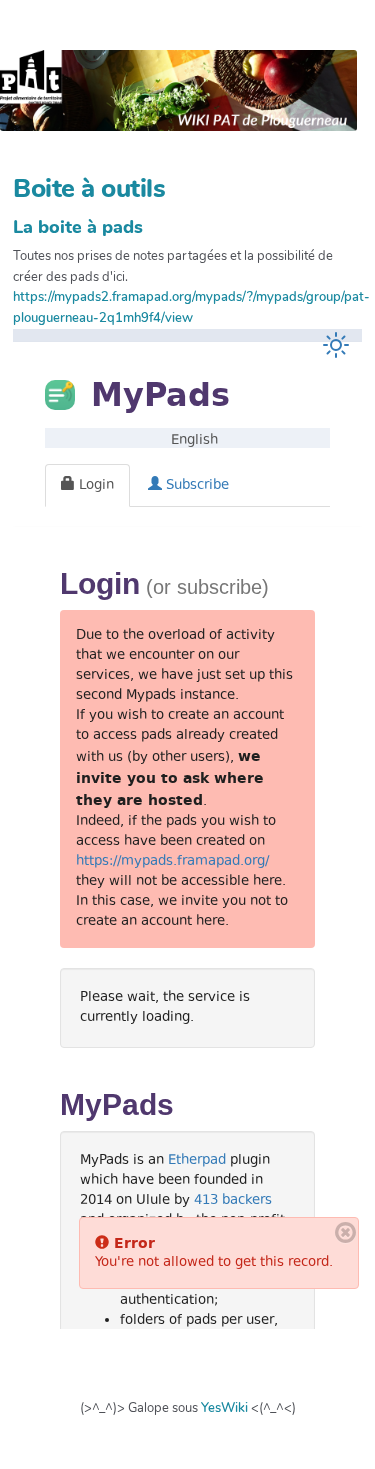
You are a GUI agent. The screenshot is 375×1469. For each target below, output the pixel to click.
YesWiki (224, 1408)
